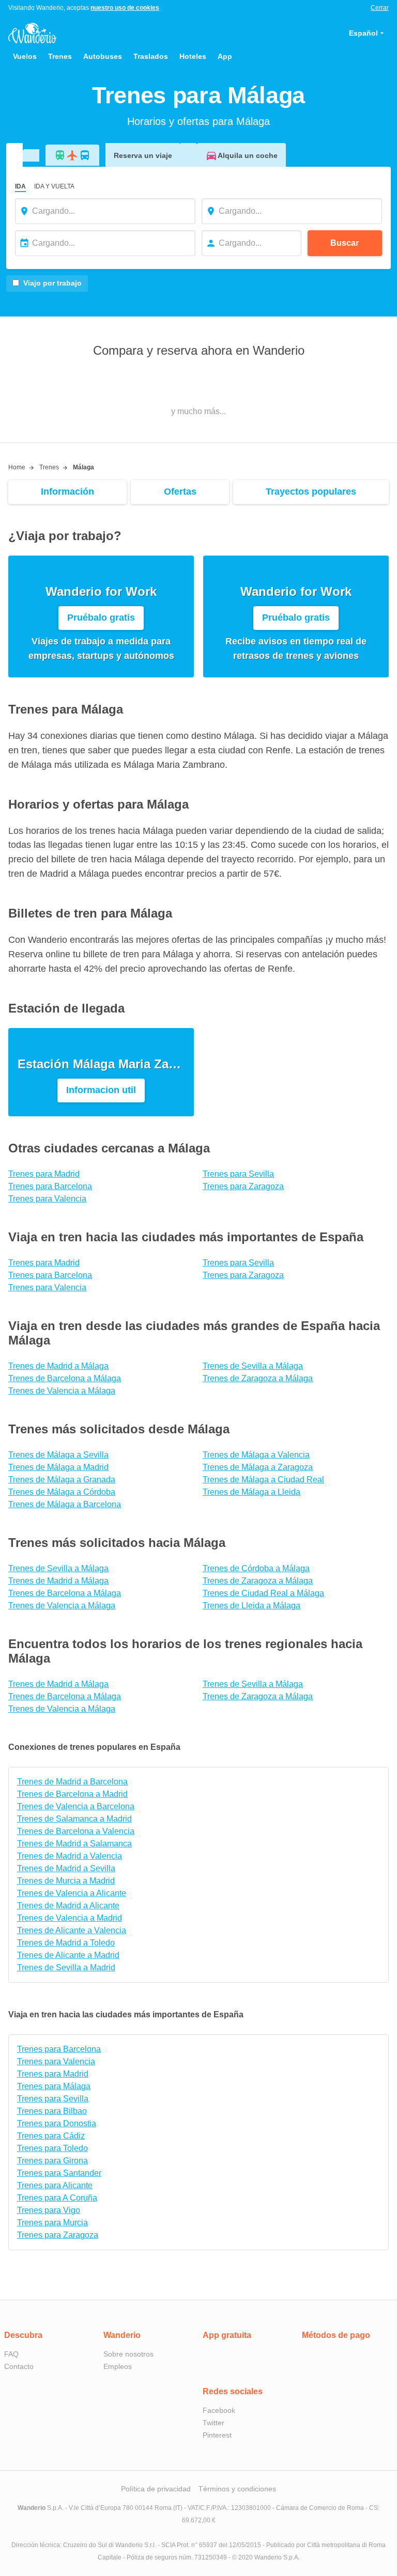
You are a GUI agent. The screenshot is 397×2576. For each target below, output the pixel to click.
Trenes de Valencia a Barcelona (76, 1806)
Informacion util (101, 1090)
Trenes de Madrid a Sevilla (66, 1868)
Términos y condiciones (237, 2489)
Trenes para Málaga (54, 2086)
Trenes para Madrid (44, 1174)
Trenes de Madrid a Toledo (66, 1943)
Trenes (60, 56)
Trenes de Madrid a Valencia (70, 1856)
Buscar (345, 243)
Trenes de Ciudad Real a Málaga (263, 1593)
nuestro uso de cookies (125, 8)
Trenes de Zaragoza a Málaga (258, 1378)
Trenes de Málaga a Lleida (251, 1492)
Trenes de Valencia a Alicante (72, 1893)
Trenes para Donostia (57, 2123)
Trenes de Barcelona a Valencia (76, 1831)
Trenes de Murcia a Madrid (66, 1881)
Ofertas (180, 492)
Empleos (118, 2366)
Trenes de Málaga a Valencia (256, 1455)
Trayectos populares (311, 492)
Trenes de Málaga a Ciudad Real (263, 1480)
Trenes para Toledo (52, 2148)
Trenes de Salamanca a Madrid (74, 1819)
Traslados (151, 56)
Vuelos (25, 56)
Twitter (213, 2423)
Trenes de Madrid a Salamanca (74, 1844)
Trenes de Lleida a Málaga (251, 1606)
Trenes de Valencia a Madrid (70, 1918)
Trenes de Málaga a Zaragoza (258, 1467)
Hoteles (193, 56)
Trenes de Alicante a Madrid (68, 1955)
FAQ (11, 2354)
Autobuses (103, 56)
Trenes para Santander (59, 2173)
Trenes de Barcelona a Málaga (65, 1378)
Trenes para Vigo (49, 2210)
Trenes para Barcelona (50, 1186)
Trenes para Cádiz (51, 2136)
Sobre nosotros (128, 2354)
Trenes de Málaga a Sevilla (58, 1455)
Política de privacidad (156, 2489)
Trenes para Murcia (52, 2223)
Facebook (219, 2410)
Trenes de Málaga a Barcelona (65, 1504)
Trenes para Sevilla (238, 1174)
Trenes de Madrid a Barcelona (72, 1782)
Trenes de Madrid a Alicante (68, 1906)
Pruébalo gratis (101, 618)
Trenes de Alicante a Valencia (72, 1930)
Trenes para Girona (52, 2161)
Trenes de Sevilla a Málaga (253, 1366)
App (225, 56)
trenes (49, 467)
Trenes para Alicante (55, 2185)
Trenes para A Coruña (57, 2198)
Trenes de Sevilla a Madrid (66, 1967)
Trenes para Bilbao (52, 2111)
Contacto (19, 2366)
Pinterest (217, 2435)
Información (67, 492)
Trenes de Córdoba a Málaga (256, 1568)
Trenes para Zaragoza (243, 1186)
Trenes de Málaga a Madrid (58, 1467)
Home (17, 467)
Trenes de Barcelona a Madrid (72, 1794)
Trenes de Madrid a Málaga (58, 1366)
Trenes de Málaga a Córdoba (62, 1492)
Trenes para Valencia (47, 1199)
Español (363, 33)
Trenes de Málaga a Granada (62, 1480)
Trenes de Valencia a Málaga (62, 1391)
